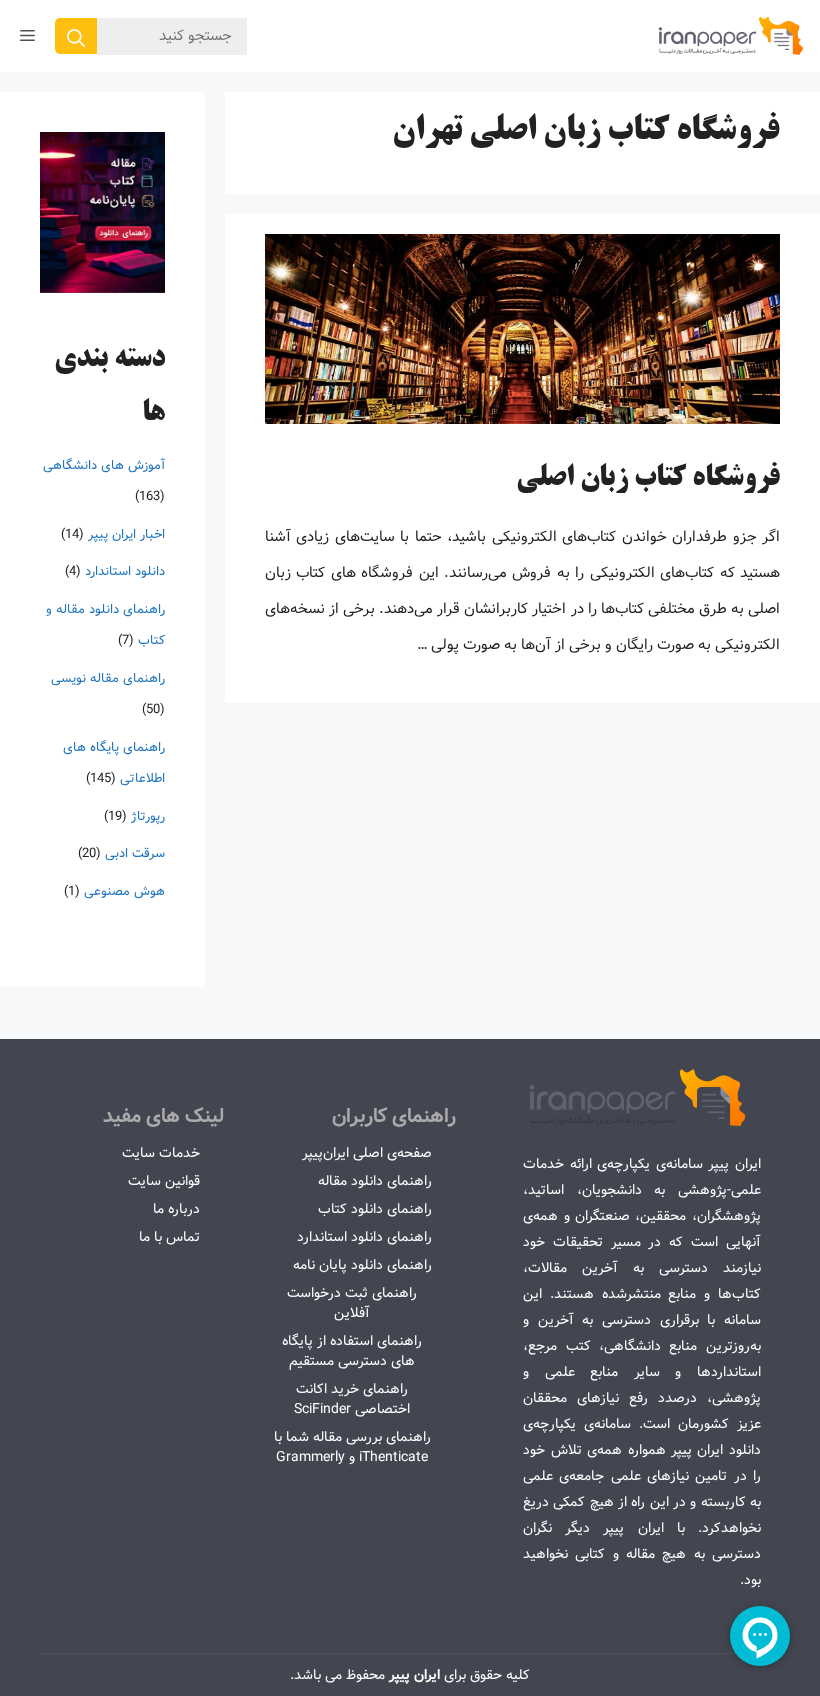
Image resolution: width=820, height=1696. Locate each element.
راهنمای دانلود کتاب (375, 1209)
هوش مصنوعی (124, 891)
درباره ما (176, 1209)
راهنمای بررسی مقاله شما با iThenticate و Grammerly (352, 1447)
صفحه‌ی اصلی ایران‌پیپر (367, 1153)
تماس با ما (169, 1237)
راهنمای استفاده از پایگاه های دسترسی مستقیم (352, 1351)
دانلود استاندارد (125, 571)
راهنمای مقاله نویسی (108, 678)
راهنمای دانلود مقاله (375, 1181)
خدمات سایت (161, 1153)
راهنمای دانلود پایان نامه (362, 1265)
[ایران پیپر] (731, 36)
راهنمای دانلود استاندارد (364, 1237)
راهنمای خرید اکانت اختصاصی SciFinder (352, 1399)
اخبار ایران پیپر (126, 534)
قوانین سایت (164, 1181)
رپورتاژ (148, 816)
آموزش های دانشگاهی (104, 465)
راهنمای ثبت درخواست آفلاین (352, 1303)
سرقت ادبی (135, 853)
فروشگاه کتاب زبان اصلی (648, 479)
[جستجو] (76, 36)
